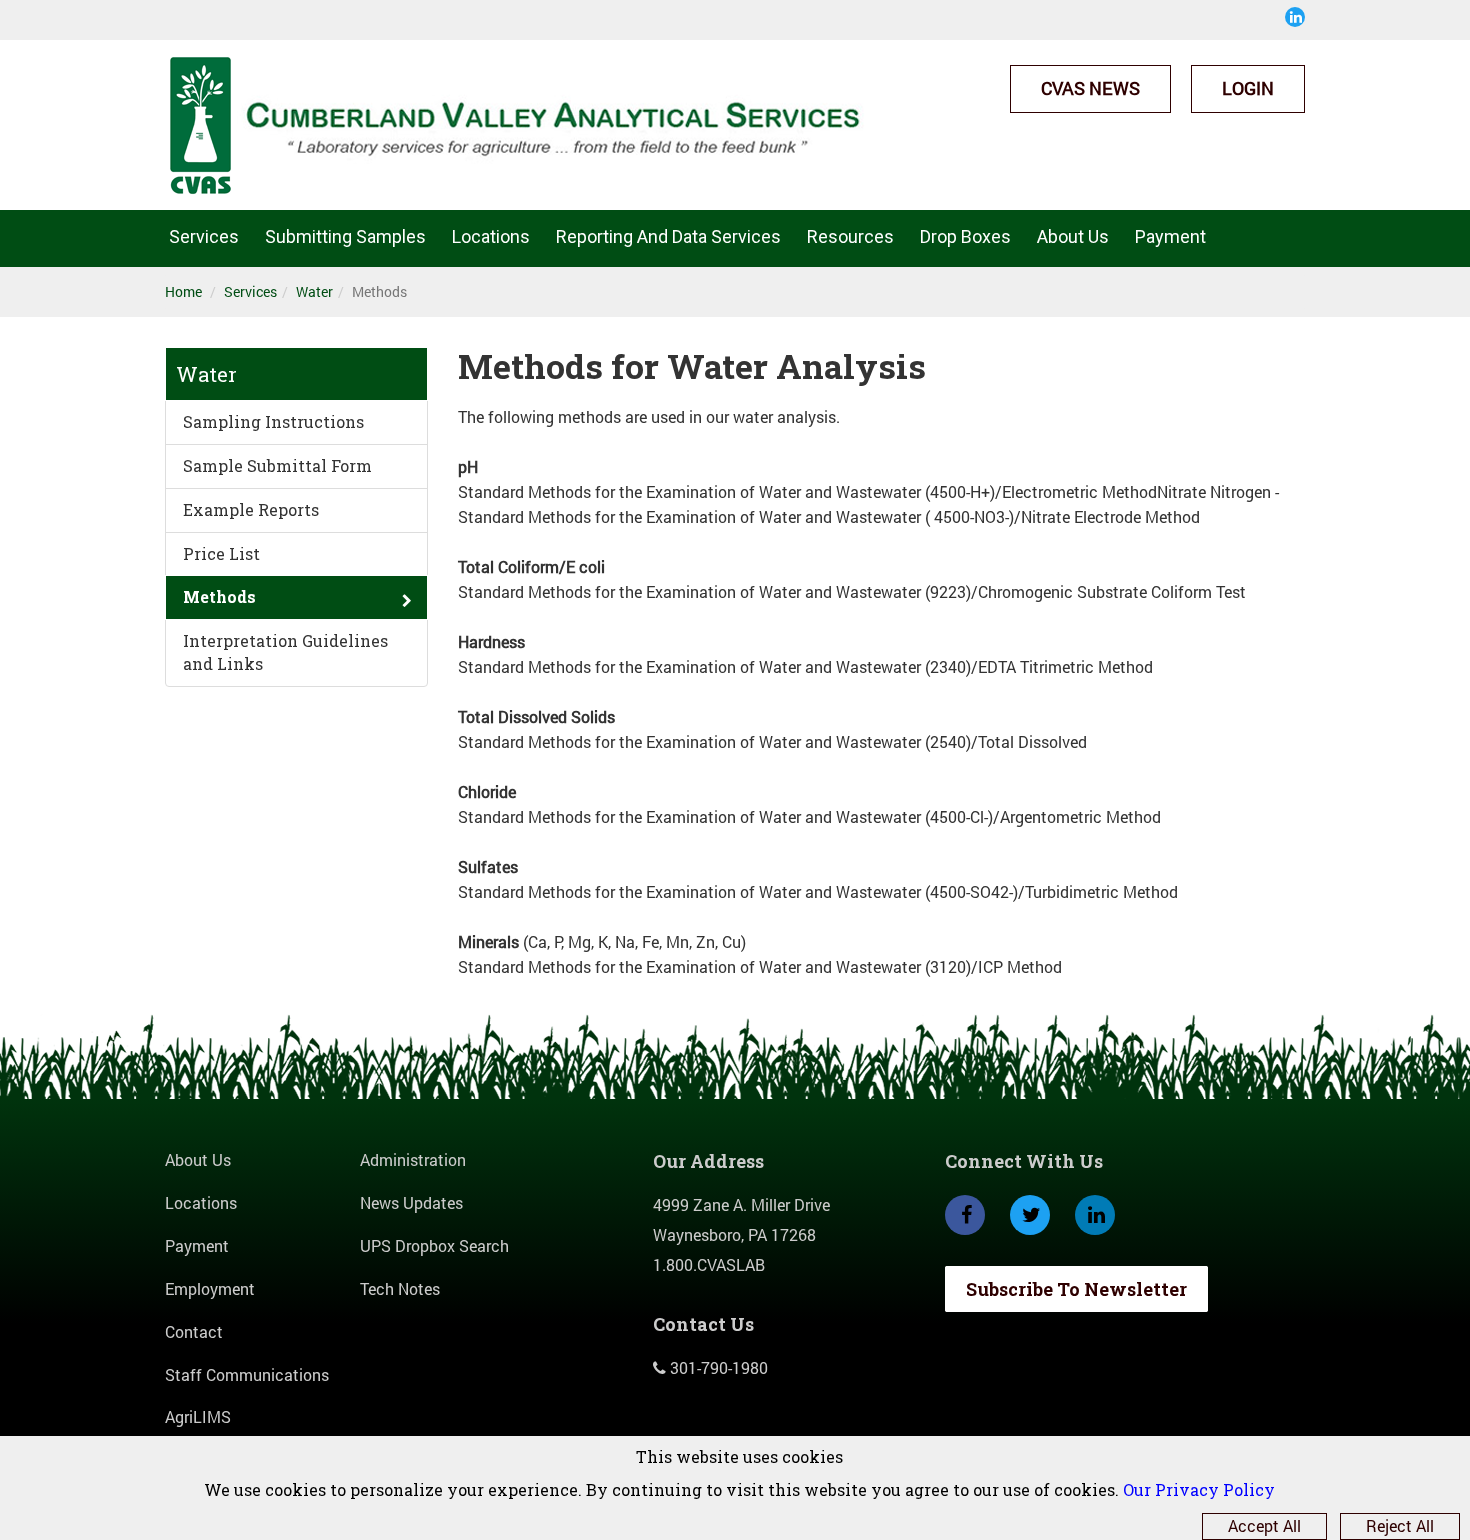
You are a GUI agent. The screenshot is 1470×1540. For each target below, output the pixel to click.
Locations (491, 236)
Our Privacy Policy (1199, 1489)
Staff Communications (247, 1374)
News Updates (411, 1202)
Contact (194, 1331)
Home (183, 291)
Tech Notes (400, 1288)
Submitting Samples (345, 236)
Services (204, 236)
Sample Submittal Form (277, 465)
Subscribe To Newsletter (1076, 1289)
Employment (210, 1288)
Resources (850, 236)
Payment (1170, 236)
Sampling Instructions (273, 421)
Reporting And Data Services (668, 236)
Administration (413, 1159)
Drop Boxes (965, 236)
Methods (219, 596)
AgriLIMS (198, 1416)
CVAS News (1090, 88)
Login (1248, 88)
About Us (1073, 236)
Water (314, 291)
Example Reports (251, 509)
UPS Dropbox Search (434, 1245)
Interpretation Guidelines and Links (285, 652)
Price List (221, 553)
